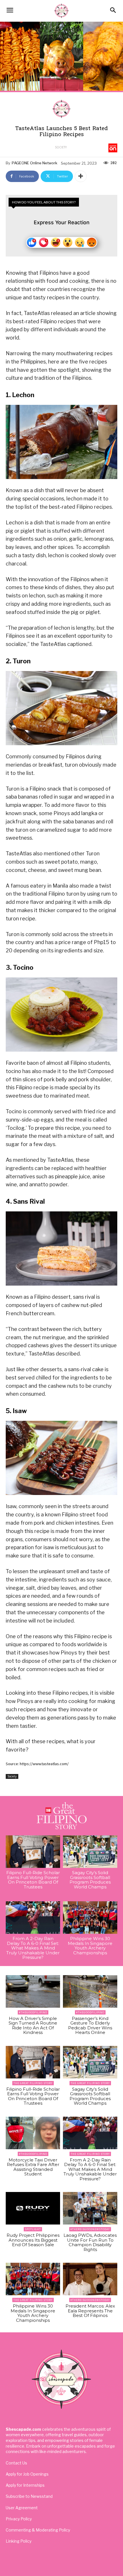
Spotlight (33, 2229)
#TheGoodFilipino (33, 2012)
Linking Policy (19, 2541)
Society (61, 147)
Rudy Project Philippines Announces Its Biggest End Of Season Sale (33, 2240)
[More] (81, 176)
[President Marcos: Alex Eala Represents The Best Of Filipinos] (90, 2279)
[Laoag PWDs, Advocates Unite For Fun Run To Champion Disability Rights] (90, 2208)
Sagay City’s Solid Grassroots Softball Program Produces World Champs (90, 1880)
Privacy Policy (19, 2519)
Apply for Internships (25, 2485)
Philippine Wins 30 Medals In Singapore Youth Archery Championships (90, 1946)
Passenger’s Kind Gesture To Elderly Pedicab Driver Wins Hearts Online (90, 2026)
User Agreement (22, 2508)
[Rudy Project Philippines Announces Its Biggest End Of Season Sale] (33, 2208)
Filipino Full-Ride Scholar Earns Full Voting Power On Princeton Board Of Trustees (33, 1880)
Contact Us (16, 2463)
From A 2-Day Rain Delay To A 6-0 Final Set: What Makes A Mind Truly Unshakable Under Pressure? (33, 1948)
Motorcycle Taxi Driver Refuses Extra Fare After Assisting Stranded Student (33, 2167)
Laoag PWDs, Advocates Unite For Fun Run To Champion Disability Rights (90, 2242)
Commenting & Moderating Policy (38, 2530)
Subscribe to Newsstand (29, 2496)
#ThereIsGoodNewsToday (90, 2229)
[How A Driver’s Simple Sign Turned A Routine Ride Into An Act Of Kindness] (33, 1991)
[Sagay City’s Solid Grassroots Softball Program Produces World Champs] (90, 1852)
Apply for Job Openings (27, 2474)
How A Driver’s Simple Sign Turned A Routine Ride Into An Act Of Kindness (33, 2026)
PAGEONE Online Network (34, 163)
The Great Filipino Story (33, 2083)
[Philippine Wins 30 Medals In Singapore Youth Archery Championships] (90, 1918)
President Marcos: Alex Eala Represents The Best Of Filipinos (90, 2311)
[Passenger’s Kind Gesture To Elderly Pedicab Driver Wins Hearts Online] (90, 1991)
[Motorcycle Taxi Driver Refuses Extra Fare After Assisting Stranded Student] (33, 2133)
